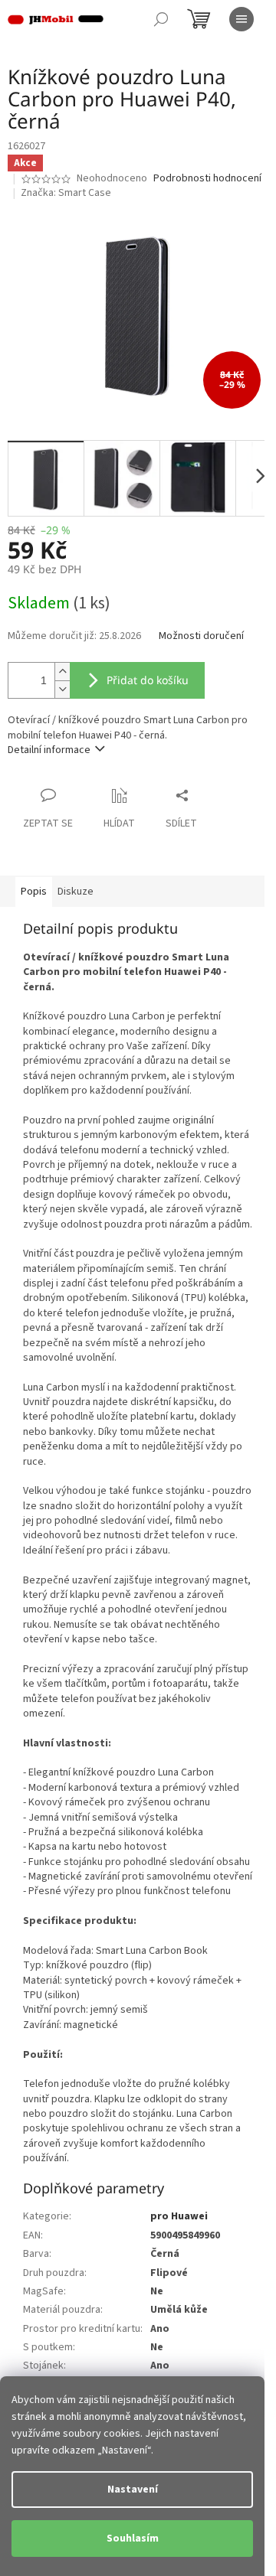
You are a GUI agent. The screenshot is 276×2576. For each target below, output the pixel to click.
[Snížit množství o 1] (62, 689)
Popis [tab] (34, 892)
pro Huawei (179, 2216)
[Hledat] (161, 19)
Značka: (66, 193)
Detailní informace (49, 750)
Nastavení (133, 2490)
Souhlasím (133, 2539)
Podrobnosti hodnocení (207, 179)
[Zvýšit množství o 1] (62, 672)
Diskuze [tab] (76, 892)
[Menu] (242, 19)
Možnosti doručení (201, 636)
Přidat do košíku (148, 680)
